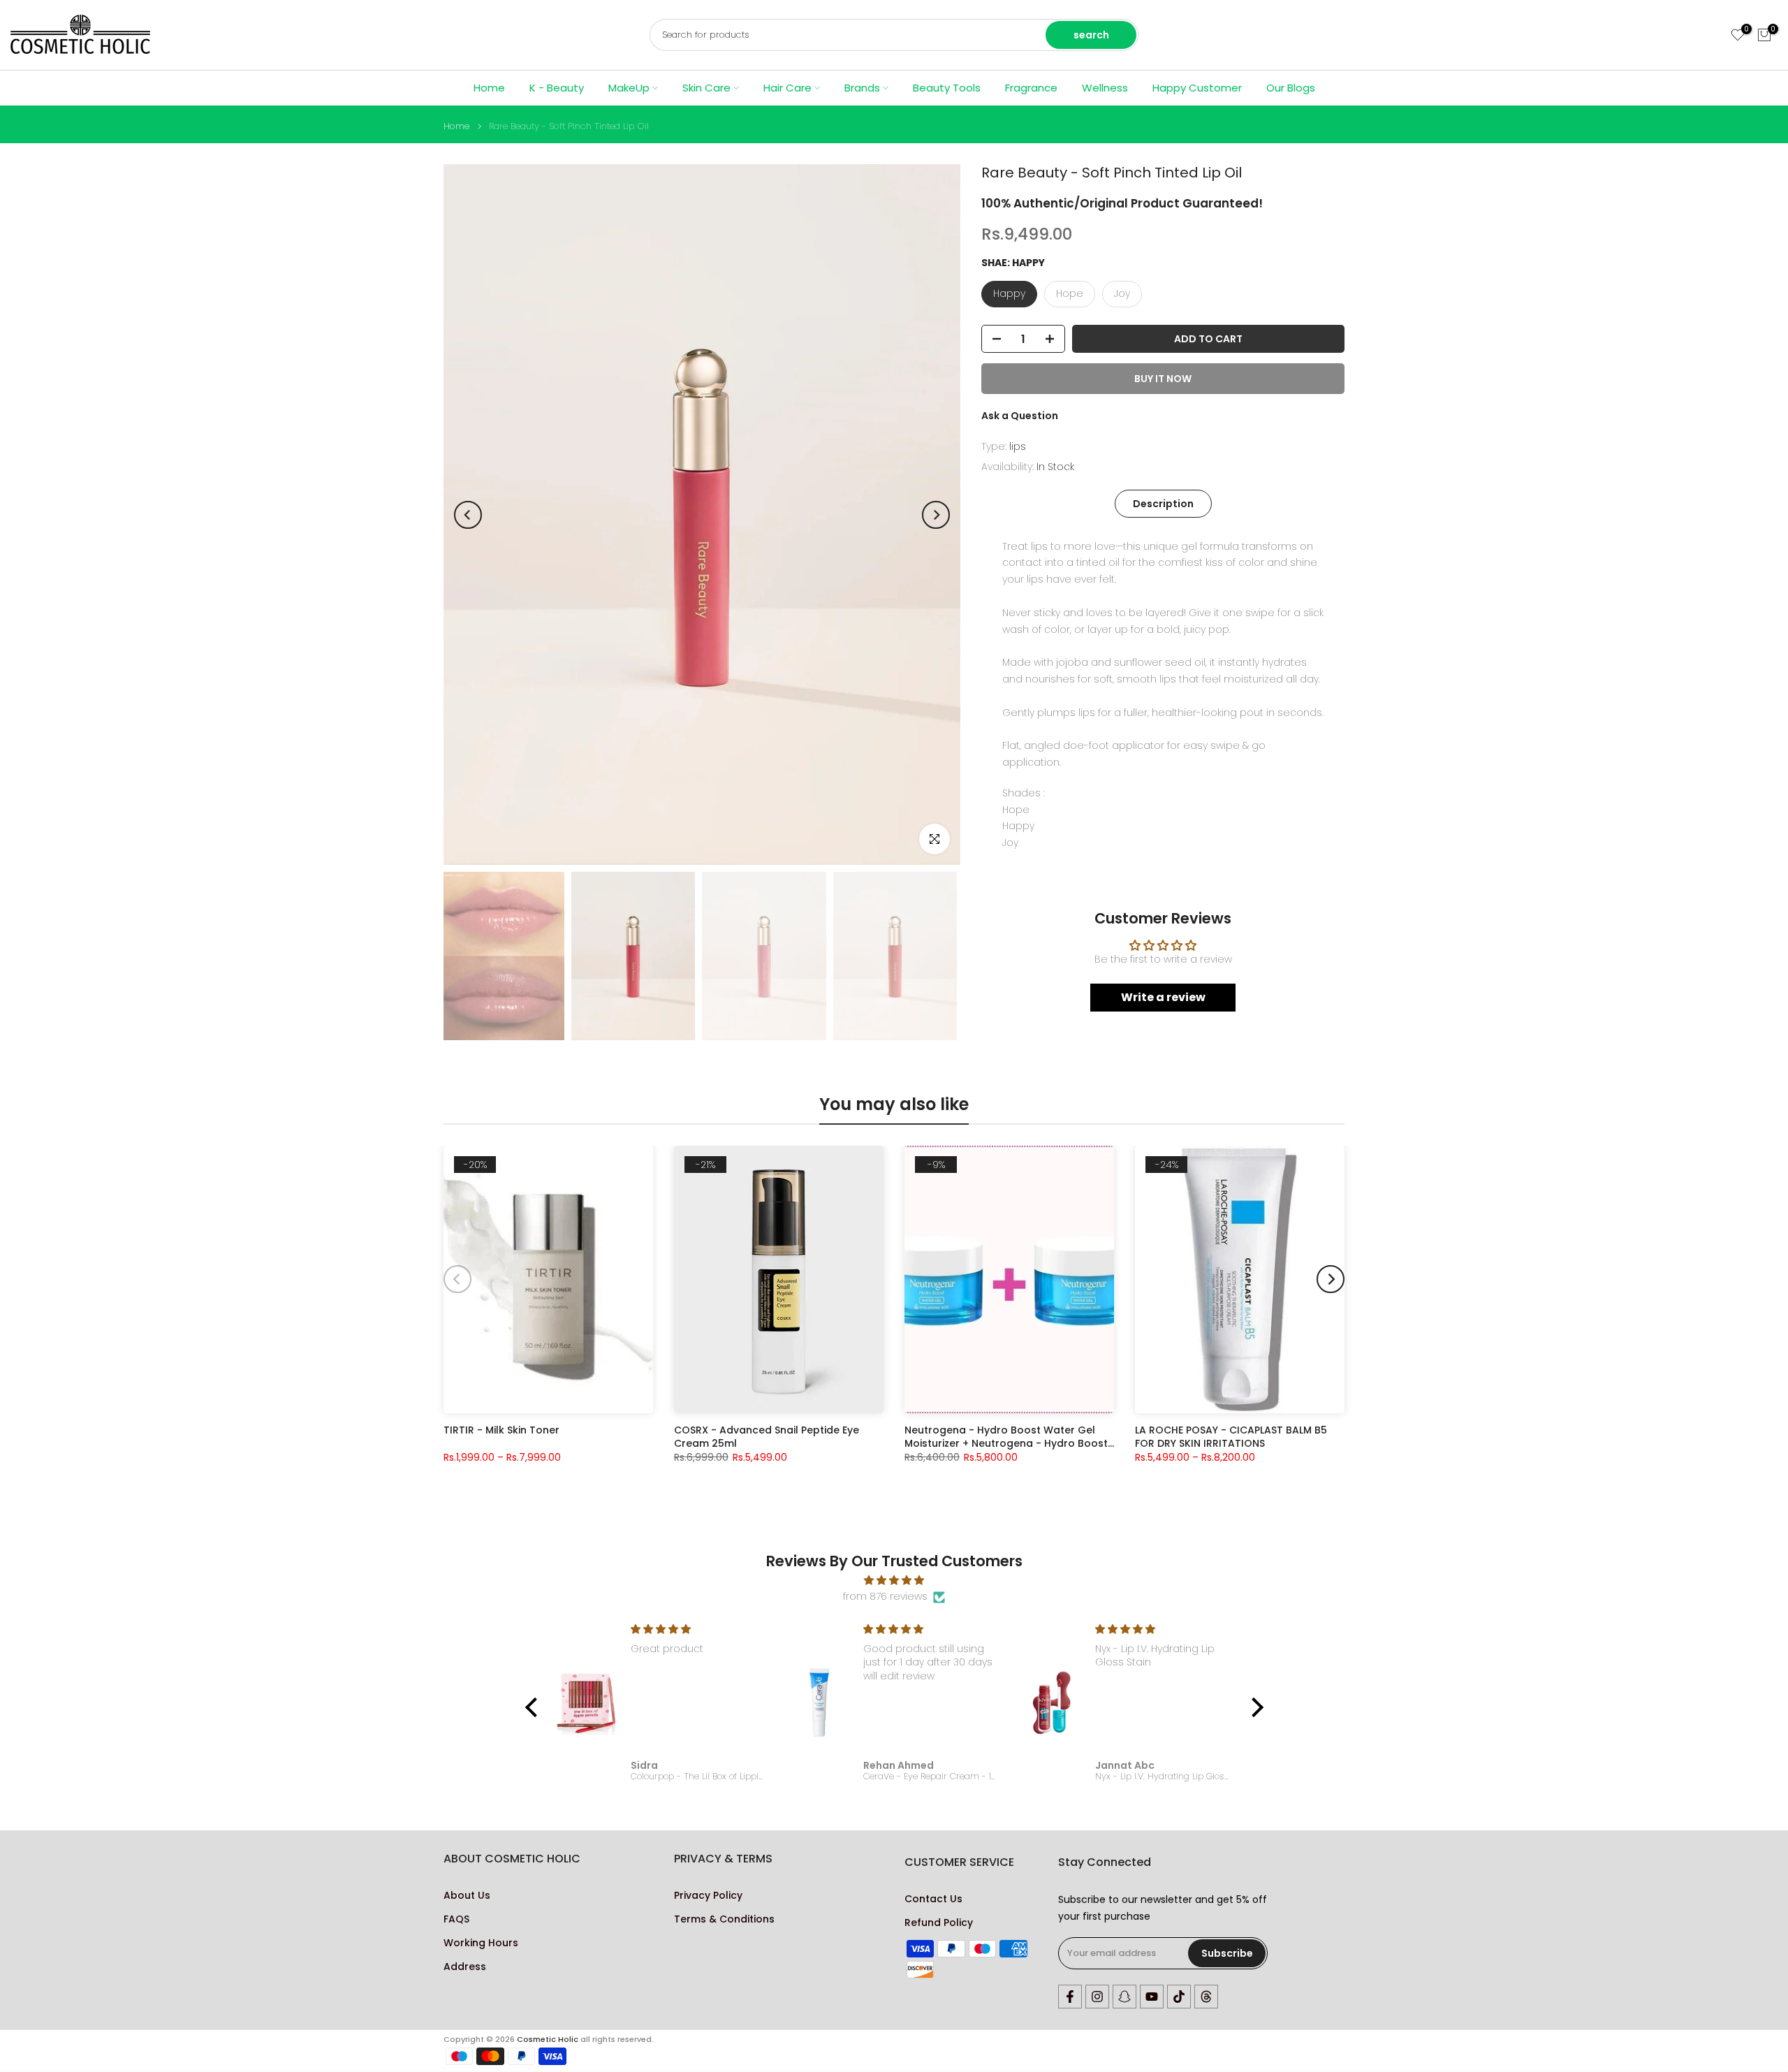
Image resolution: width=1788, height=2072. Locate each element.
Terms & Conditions (724, 1919)
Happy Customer (1197, 88)
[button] (534, 1707)
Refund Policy (939, 1923)
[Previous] (468, 515)
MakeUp (629, 88)
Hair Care (787, 88)
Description (1163, 503)
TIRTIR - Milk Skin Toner (501, 1430)
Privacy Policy (708, 1896)
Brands (862, 88)
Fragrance (1031, 88)
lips (1018, 446)
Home (489, 88)
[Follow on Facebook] (1070, 1997)
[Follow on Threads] (1206, 1997)
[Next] (936, 515)
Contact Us (933, 1899)
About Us (467, 1896)
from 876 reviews (885, 1596)
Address (465, 1967)
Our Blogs (1291, 88)
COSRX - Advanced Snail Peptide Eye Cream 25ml (767, 1436)
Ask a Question (1020, 416)
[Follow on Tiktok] (1179, 1997)
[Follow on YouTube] (1152, 1997)
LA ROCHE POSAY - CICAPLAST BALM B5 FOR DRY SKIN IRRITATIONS (1231, 1436)
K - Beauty (557, 88)
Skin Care (706, 88)
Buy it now (1163, 379)
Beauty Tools (947, 88)
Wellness (1105, 88)
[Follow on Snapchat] (1124, 1997)
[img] (894, 1581)
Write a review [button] (1163, 997)
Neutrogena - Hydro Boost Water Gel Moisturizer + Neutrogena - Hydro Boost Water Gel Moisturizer (1006, 1436)
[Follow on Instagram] (1097, 1997)
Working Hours (481, 1943)
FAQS (456, 1919)
